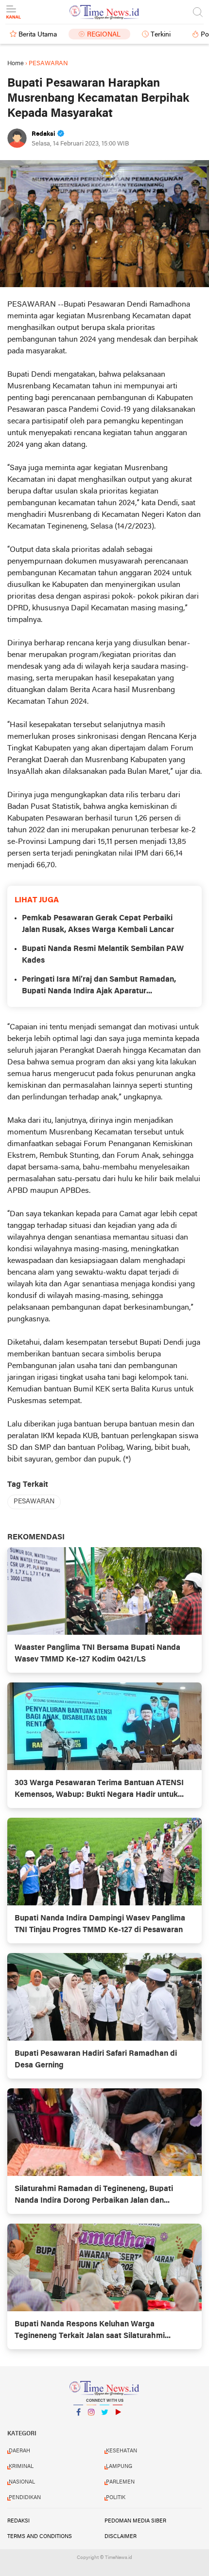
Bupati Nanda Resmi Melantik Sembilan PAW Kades (103, 955)
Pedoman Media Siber (135, 2521)
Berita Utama (38, 35)
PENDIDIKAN (25, 2498)
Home (16, 64)
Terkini (161, 35)
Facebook (78, 2425)
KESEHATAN (122, 2451)
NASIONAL (22, 2482)
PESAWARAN (34, 1502)
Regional (104, 35)
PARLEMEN (120, 2482)
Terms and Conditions (40, 2537)
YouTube (118, 2425)
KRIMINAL (21, 2466)
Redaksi (18, 2521)
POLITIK (116, 2498)
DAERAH (19, 2451)
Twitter (104, 2425)
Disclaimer (121, 2537)
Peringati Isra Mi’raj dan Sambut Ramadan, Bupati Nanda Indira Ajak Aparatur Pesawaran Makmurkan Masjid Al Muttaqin (99, 987)
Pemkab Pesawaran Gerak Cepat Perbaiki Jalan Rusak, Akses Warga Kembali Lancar (98, 924)
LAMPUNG (119, 2466)
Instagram (91, 2425)
